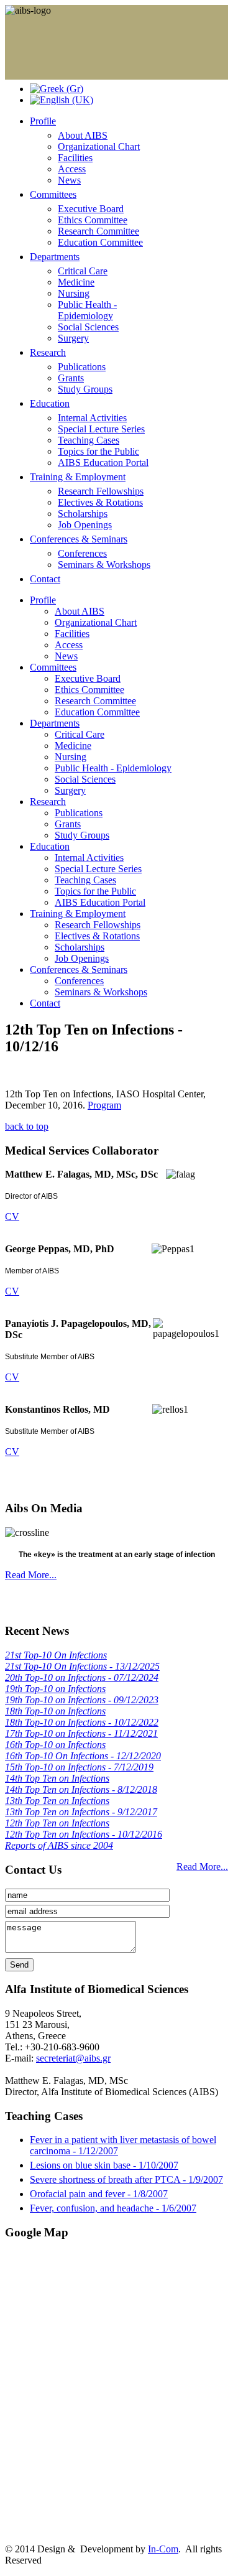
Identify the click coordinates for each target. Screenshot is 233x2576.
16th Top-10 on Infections (55, 1745)
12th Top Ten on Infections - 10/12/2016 (84, 1834)
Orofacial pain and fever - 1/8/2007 (99, 2194)
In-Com (163, 2549)
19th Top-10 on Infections (55, 1689)
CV (12, 1216)
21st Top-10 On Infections (56, 1655)
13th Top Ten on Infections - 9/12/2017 (81, 1812)
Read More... (31, 1575)
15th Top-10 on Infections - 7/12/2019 (79, 1767)
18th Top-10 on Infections (55, 1711)
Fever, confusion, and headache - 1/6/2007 (113, 2208)
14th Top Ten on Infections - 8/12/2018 (81, 1789)
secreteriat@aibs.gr (73, 2058)
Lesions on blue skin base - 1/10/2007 (104, 2165)
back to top (27, 1126)
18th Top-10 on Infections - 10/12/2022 (82, 1722)
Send (19, 1965)
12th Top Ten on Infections (57, 1823)
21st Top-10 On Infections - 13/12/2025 (82, 1666)
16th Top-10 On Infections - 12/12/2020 (83, 1756)
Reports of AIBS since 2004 (59, 1845)
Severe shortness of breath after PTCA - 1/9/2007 (126, 2179)
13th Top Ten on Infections (57, 1801)
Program (104, 1105)
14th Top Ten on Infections (57, 1778)
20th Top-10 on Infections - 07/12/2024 (82, 1677)
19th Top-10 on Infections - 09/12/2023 (82, 1700)
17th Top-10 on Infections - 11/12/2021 (81, 1733)
